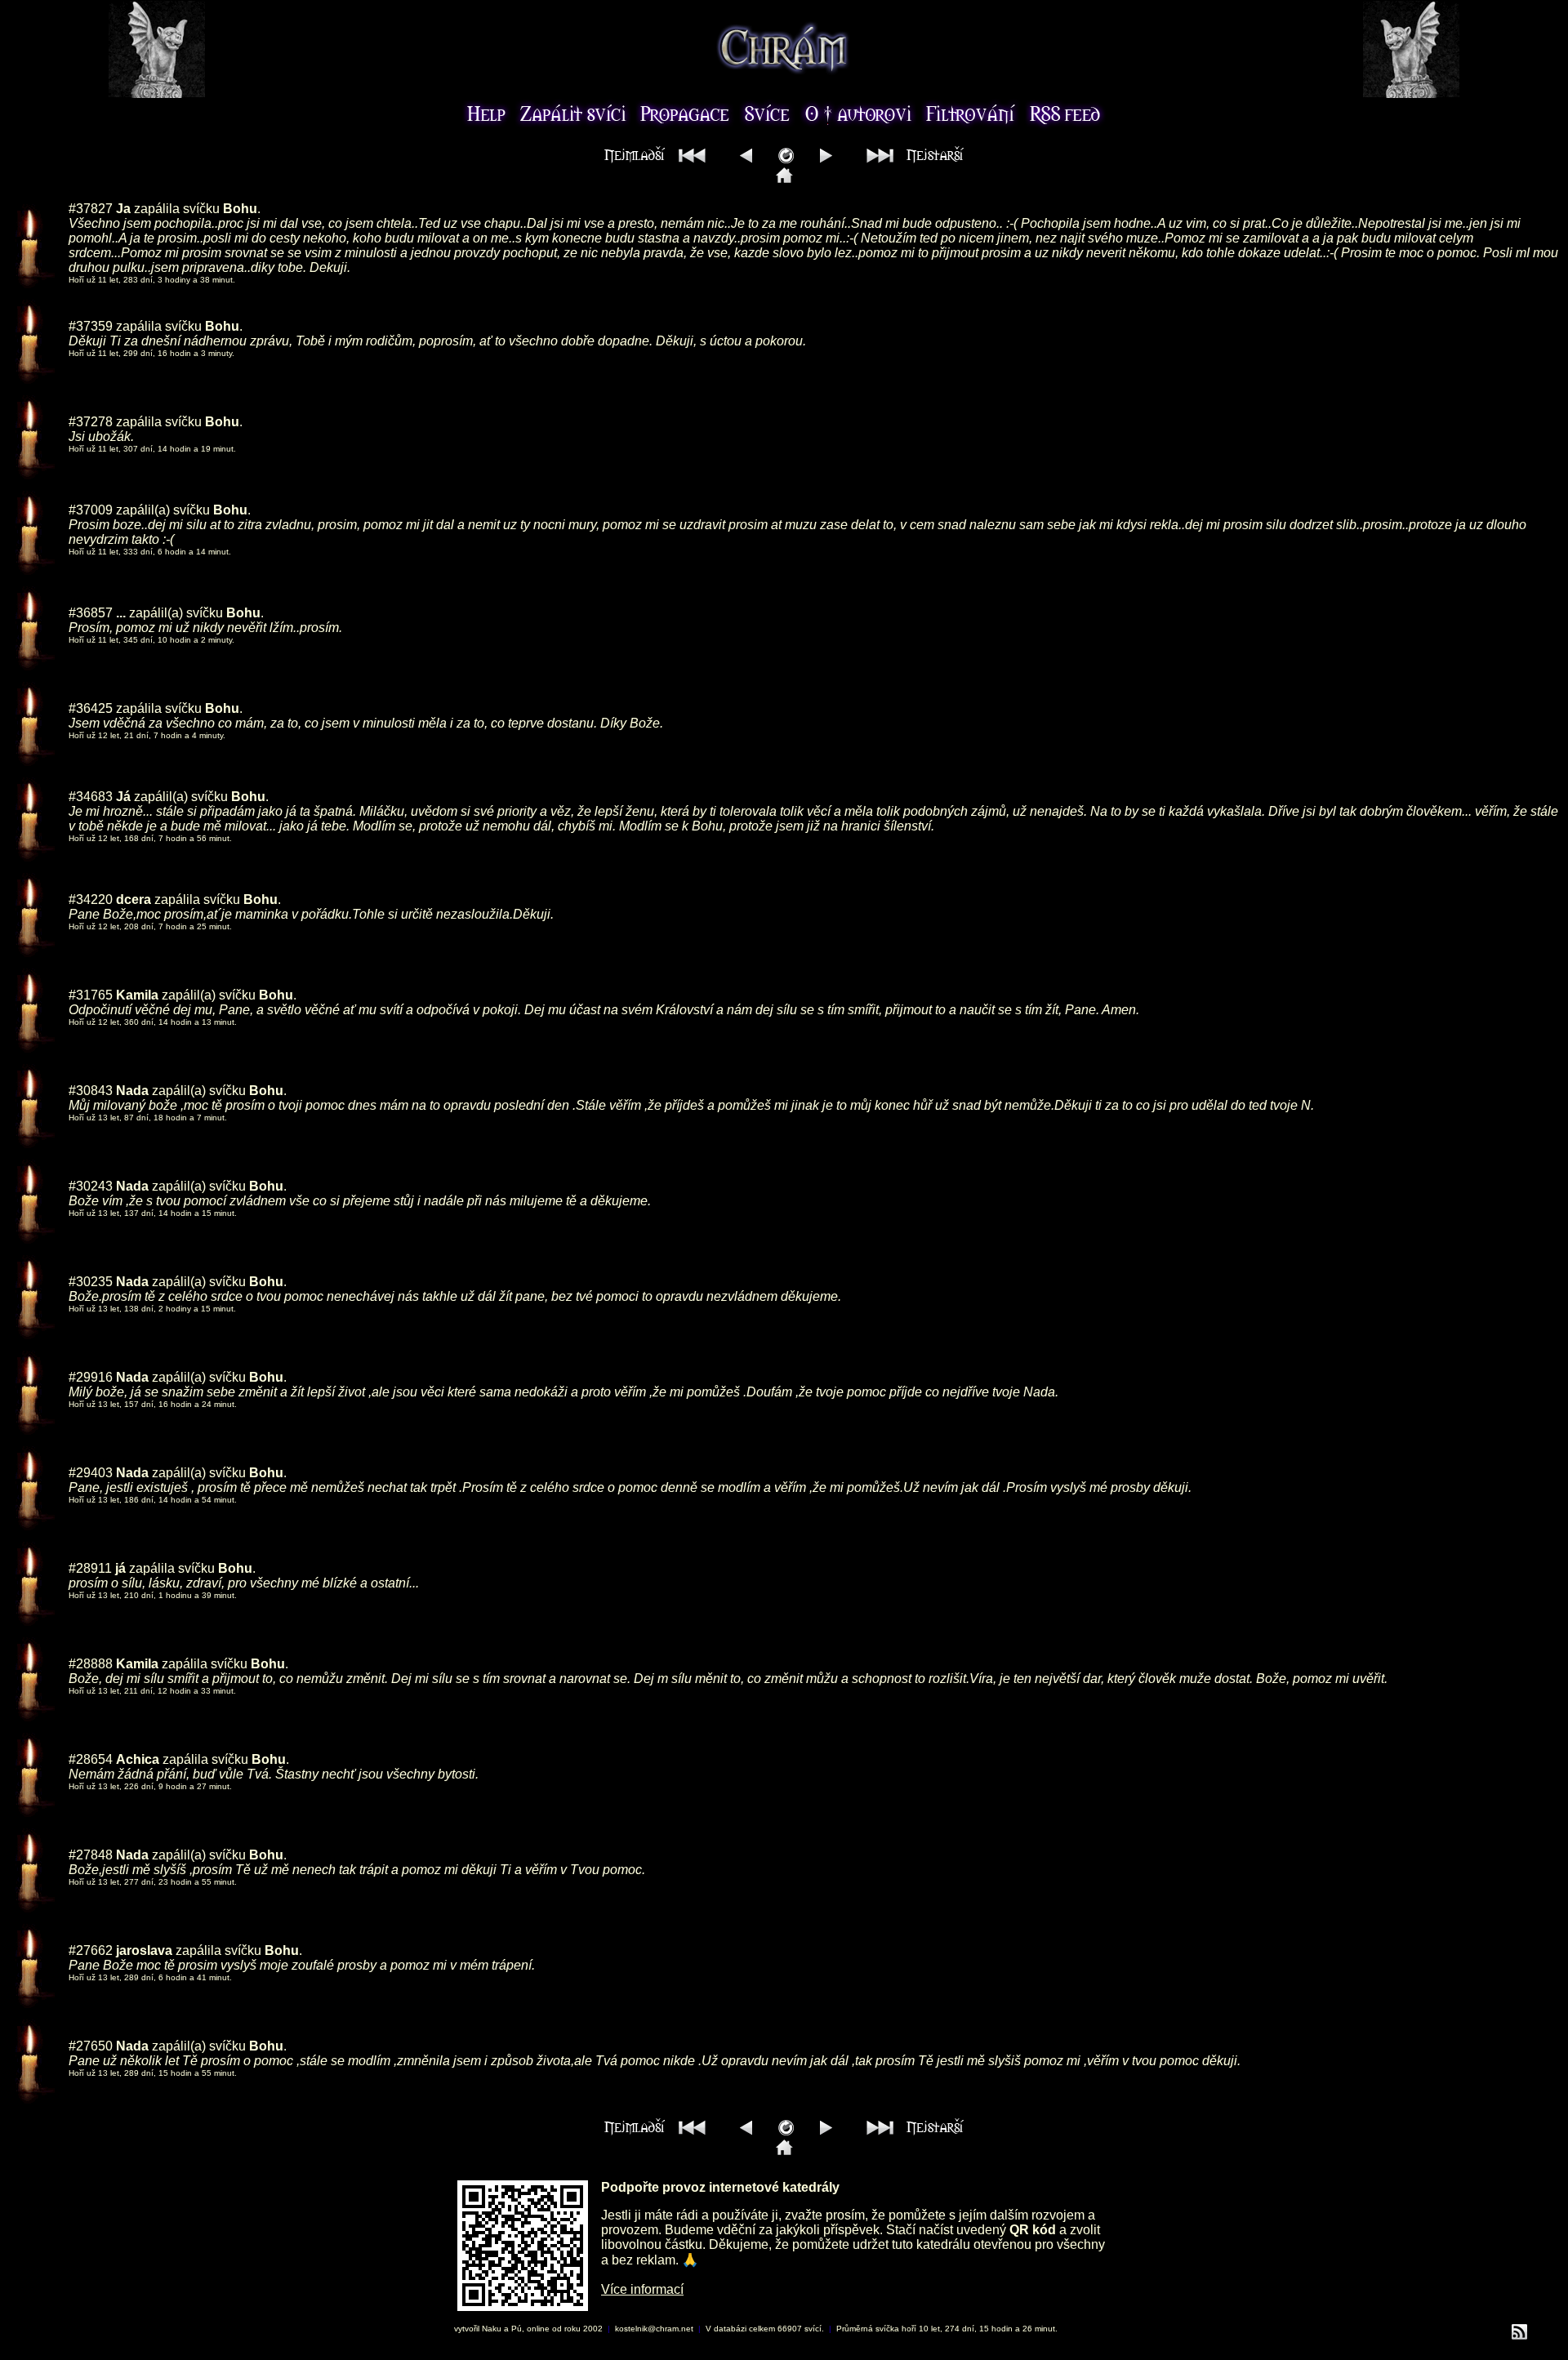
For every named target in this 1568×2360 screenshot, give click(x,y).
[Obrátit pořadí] (786, 159)
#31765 (91, 995)
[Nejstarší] (911, 159)
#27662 (91, 1950)
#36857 (91, 613)
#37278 (91, 422)
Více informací (642, 2289)
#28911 (90, 1568)
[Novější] (746, 159)
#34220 (91, 899)
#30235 (91, 1282)
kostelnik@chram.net (654, 2329)
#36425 (91, 708)
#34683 (91, 797)
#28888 (91, 1664)
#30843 (91, 1091)
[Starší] (826, 159)
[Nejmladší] (659, 159)
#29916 (91, 1377)
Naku (492, 2329)
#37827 (91, 209)
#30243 (91, 1186)
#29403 (91, 1473)
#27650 (91, 2046)
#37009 (91, 510)
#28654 (91, 1759)
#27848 (91, 1855)
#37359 (91, 326)
